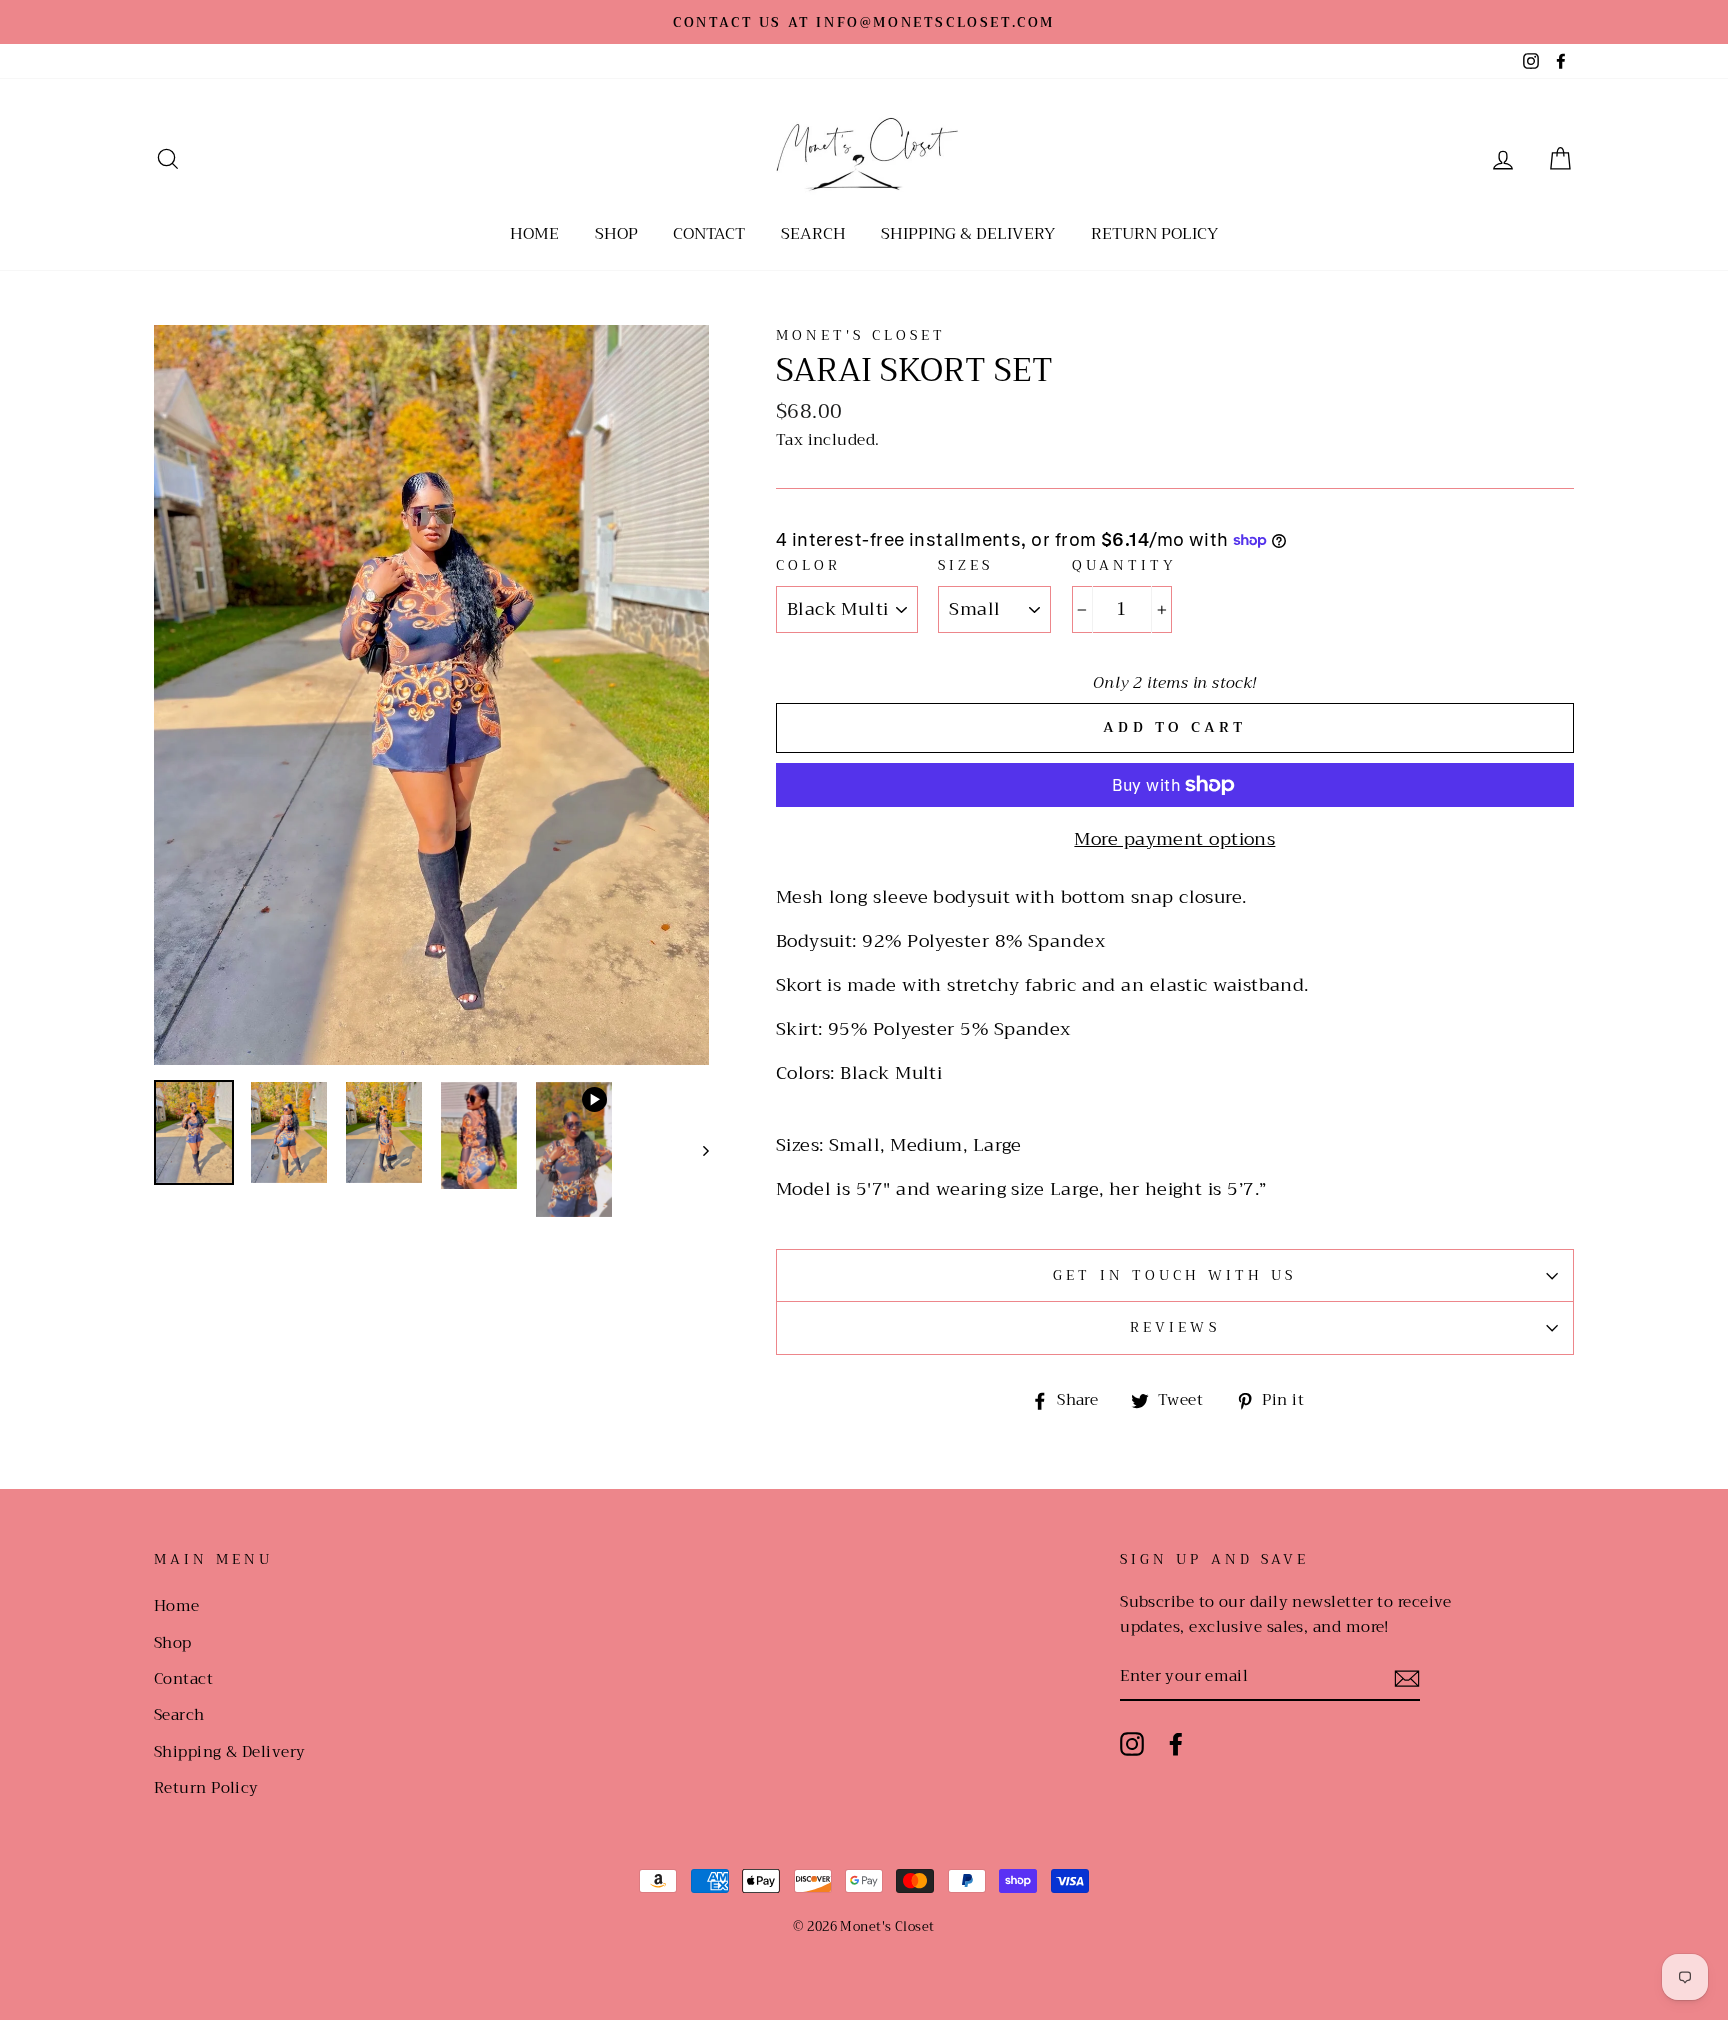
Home (534, 234)
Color (808, 566)
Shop (616, 234)
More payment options (1174, 839)
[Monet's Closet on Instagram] (1132, 1743)
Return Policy (1154, 234)
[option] (864, 22)
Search (813, 234)
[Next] (696, 1149)
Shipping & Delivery (968, 234)
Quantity (1124, 566)
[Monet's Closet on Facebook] (1176, 1743)
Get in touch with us (1174, 1275)
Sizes (965, 566)
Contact (709, 234)
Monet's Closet (861, 335)
